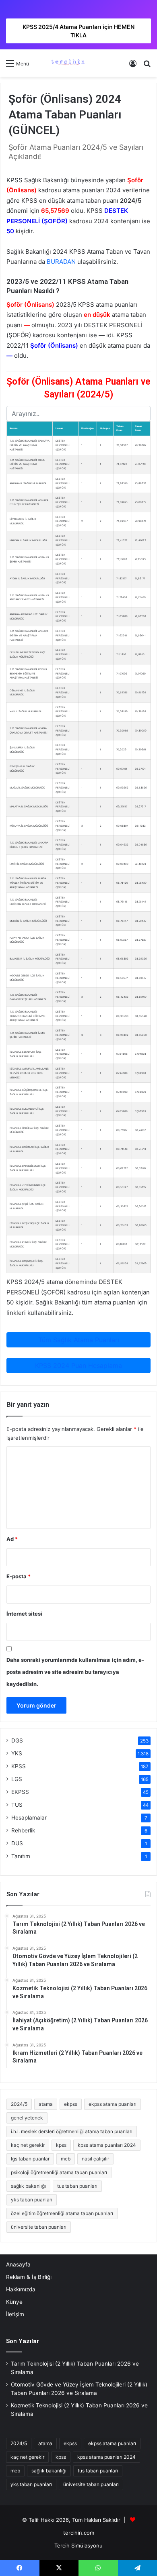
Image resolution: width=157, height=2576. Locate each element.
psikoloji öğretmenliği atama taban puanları (59, 2172)
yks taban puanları (32, 2200)
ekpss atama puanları (113, 2104)
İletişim (15, 2314)
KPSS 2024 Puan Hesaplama (78, 1365)
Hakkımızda (21, 2289)
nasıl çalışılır (95, 2159)
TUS (17, 1805)
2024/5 (19, 2104)
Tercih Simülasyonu (78, 2545)
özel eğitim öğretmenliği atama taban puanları (62, 2213)
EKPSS (20, 1792)
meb (66, 2159)
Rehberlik (23, 1830)
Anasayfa (18, 2264)
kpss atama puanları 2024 (107, 2145)
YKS (17, 1753)
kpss (61, 2145)
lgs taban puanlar (30, 2159)
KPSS (19, 1766)
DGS (17, 1740)
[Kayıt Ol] (133, 66)
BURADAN (61, 262)
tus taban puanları (77, 2186)
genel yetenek (27, 2118)
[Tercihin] (67, 63)
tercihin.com (79, 2533)
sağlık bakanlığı (28, 2186)
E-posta (19, 1576)
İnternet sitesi (24, 1614)
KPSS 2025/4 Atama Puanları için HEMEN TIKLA (78, 31)
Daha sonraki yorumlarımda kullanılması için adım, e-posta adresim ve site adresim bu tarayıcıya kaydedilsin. (75, 1672)
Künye (14, 2302)
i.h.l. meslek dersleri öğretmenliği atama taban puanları (72, 2131)
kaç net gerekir (28, 2145)
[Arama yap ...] (147, 66)
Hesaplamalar (29, 1818)
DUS (17, 1843)
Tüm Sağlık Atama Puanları (79, 1340)
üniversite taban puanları (39, 2227)
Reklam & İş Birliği (29, 2277)
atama (46, 2104)
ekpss (71, 2104)
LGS (17, 1779)
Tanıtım (21, 1856)
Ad (12, 1539)
